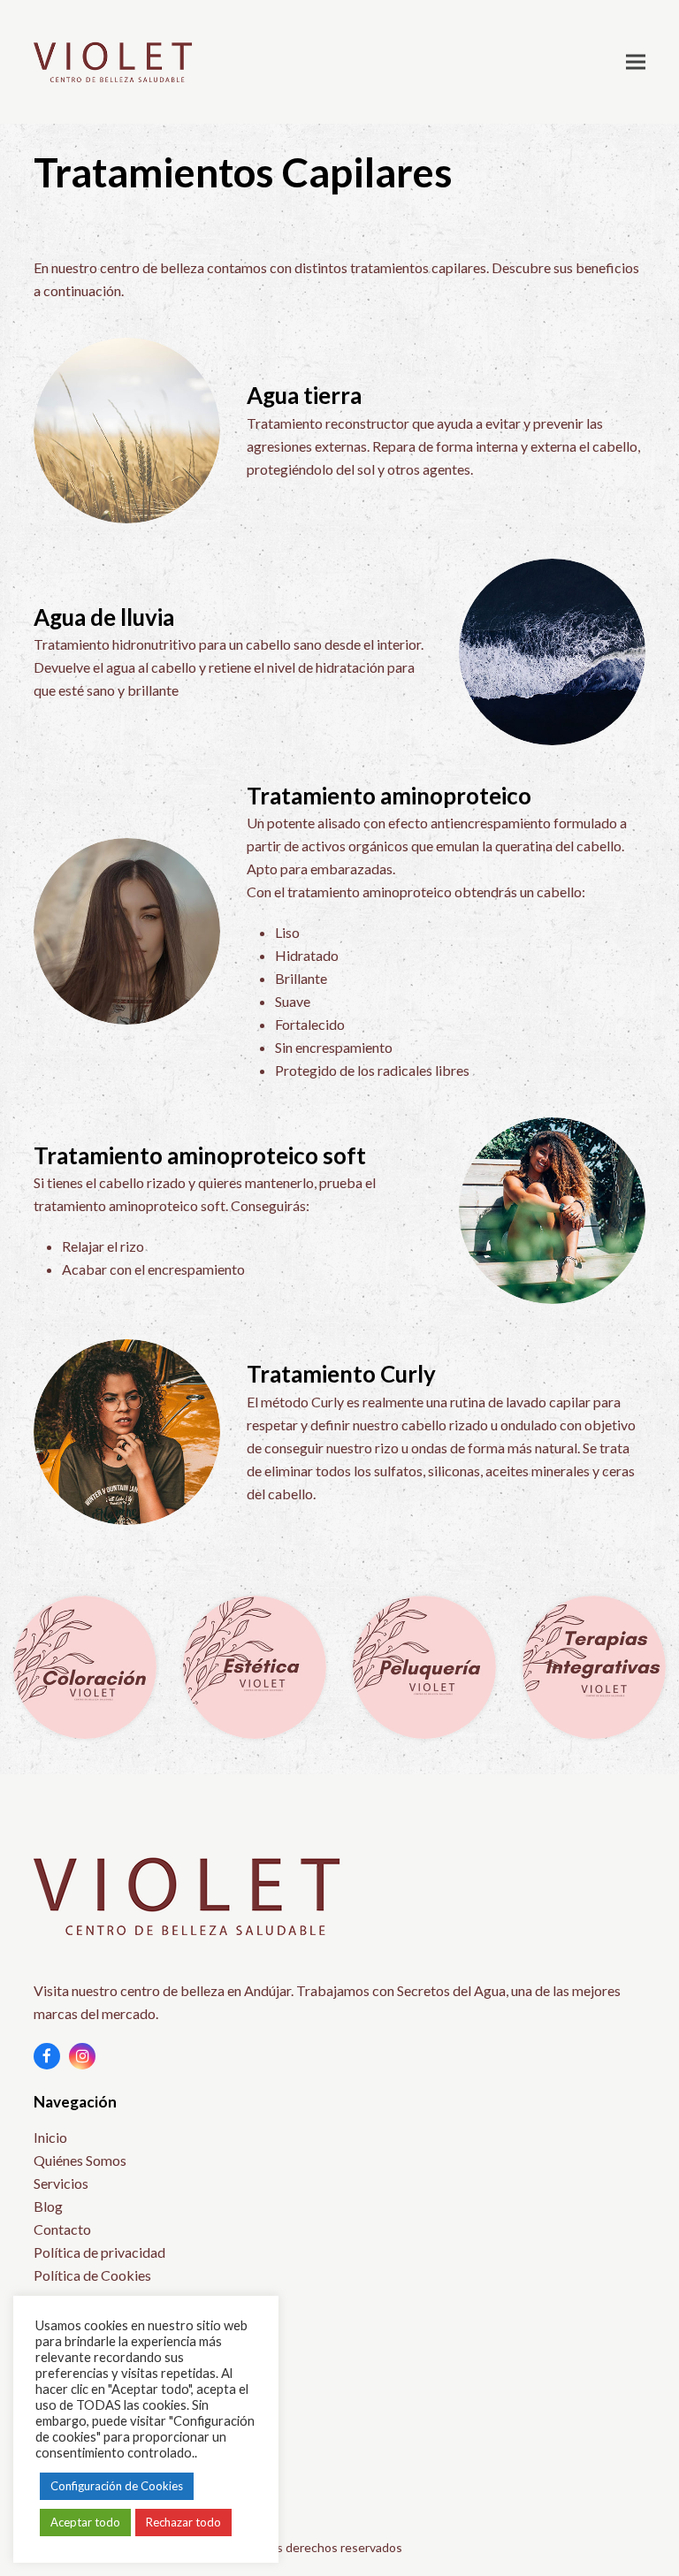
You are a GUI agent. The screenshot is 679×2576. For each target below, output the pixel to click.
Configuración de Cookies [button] (117, 2486)
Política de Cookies (92, 2275)
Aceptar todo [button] (85, 2522)
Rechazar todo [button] (183, 2522)
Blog (48, 2206)
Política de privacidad (99, 2252)
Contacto (62, 2229)
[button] (636, 61)
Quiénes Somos (80, 2160)
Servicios (61, 2183)
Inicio (50, 2137)
